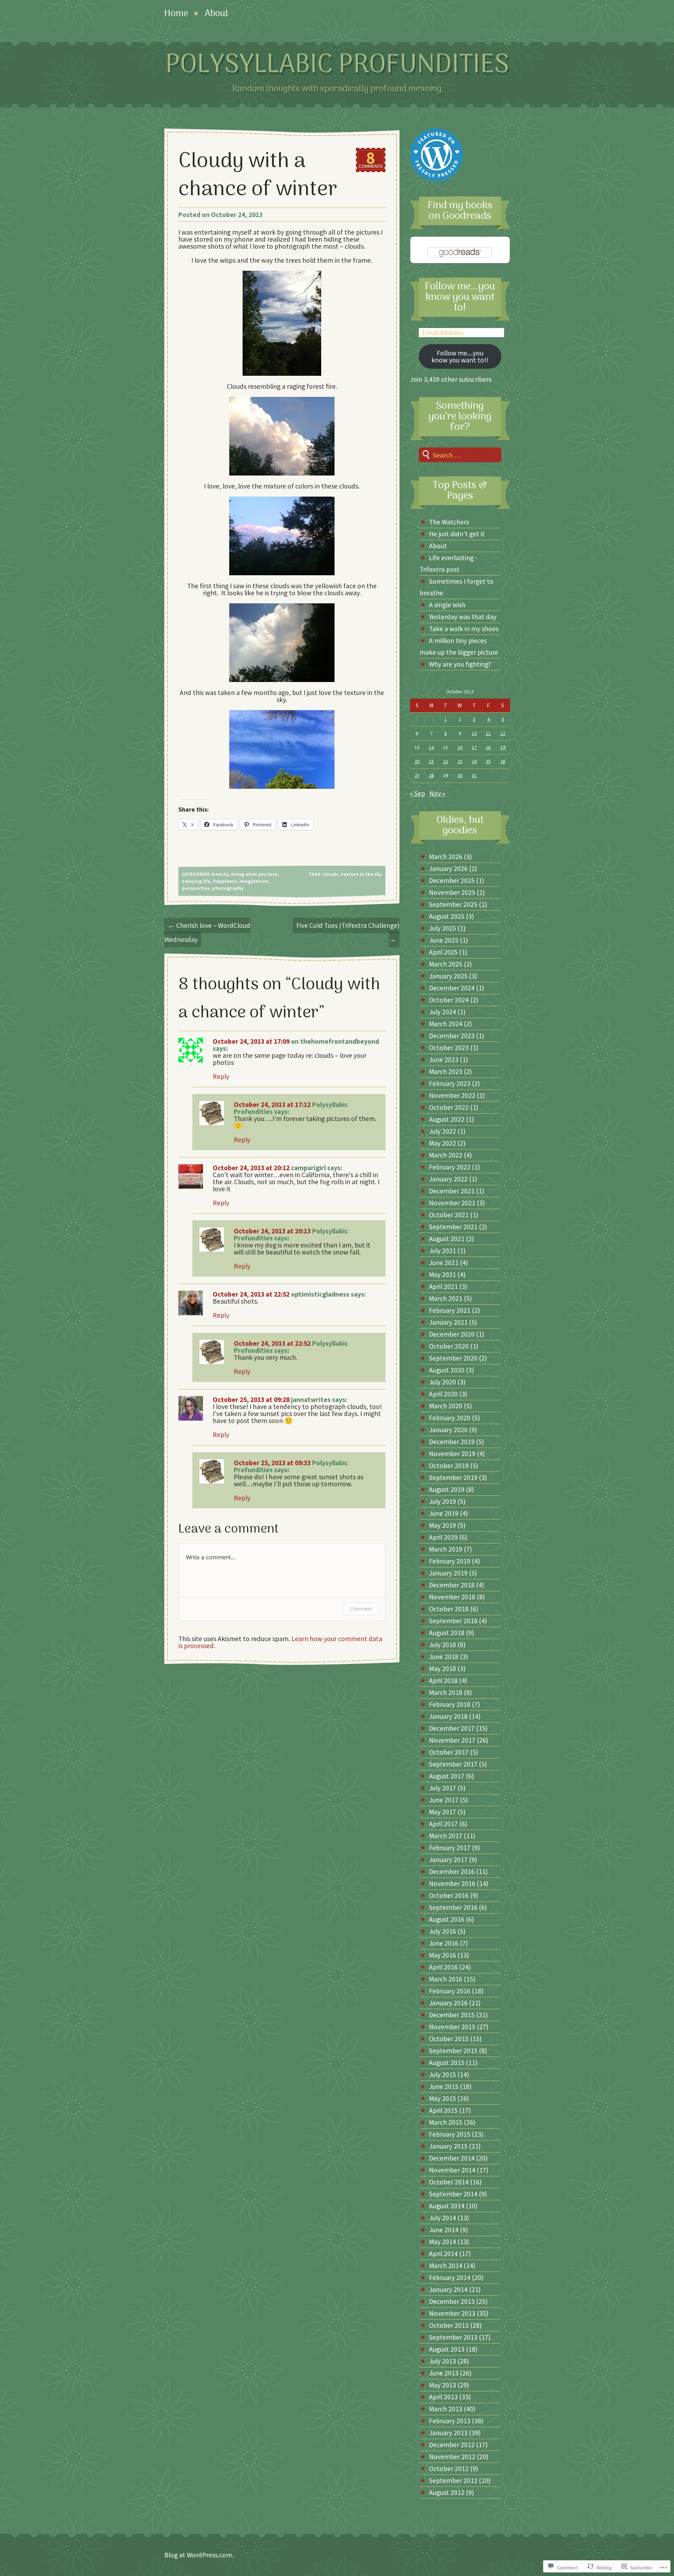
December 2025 (452, 880)
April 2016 (443, 1967)
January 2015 (448, 2146)
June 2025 (444, 940)
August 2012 (447, 2492)
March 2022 (446, 1155)
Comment (361, 1609)
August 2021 (447, 1239)
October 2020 (449, 1346)
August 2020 (447, 1370)
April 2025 (443, 952)
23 (460, 761)
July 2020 (442, 1382)
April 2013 (443, 2397)
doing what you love (254, 874)
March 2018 (446, 1692)
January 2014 (448, 2289)
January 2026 (448, 869)
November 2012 (452, 2457)
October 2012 (449, 2469)
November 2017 (452, 1740)
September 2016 (453, 1907)
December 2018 (452, 1585)
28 (431, 775)
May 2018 (442, 1669)
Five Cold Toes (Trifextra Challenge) (348, 932)
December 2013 (452, 2301)
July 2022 (442, 1131)
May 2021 (442, 1274)
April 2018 (443, 1680)
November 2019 (452, 1454)
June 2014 (444, 2230)
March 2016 (446, 1979)
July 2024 (442, 1012)
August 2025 (447, 916)
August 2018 (447, 1633)
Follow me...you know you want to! (460, 297)
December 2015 (452, 2015)
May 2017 (442, 1812)
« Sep (418, 793)
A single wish (447, 605)
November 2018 (452, 1597)
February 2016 (450, 1991)
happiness (225, 881)
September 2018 (453, 1621)
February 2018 (450, 1704)
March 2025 (446, 964)
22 (445, 761)
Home (176, 14)
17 (474, 747)
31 (474, 775)
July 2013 (442, 2361)
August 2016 (447, 1919)
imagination (254, 881)
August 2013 (447, 2349)
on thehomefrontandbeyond (335, 1041)
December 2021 (452, 1191)
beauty (220, 874)
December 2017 (452, 1728)
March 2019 (446, 1549)
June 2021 (444, 1263)
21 (431, 761)
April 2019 (443, 1537)
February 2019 (450, 1561)
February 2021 (450, 1310)
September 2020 (453, 1358)
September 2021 (453, 1227)
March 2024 (446, 1024)
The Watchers (449, 522)
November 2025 (452, 892)
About (217, 14)
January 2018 (448, 1716)
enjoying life (196, 881)
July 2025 (442, 928)
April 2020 (443, 1394)
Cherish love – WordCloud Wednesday (207, 932)
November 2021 (452, 1203)
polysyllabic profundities (337, 65)
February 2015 (450, 2134)
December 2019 (452, 1442)
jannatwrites (311, 1400)
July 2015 (442, 2074)
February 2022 (450, 1167)
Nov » (437, 793)
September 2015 (453, 2051)
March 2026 (446, 857)
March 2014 (446, 2266)
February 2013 (450, 2421)
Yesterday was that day (463, 617)
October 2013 (449, 2325)
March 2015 (446, 2122)
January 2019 (448, 1573)
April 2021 (443, 1286)
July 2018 (442, 1645)
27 (417, 775)
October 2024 (449, 1000)
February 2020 (450, 1418)
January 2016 (448, 2003)
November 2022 (452, 1095)
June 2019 (444, 1513)
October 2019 (449, 1466)
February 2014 (450, 2277)
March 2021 (446, 1298)
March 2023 (446, 1071)
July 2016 (442, 1931)
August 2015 (447, 2063)
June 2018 (444, 1657)
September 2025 (453, 904)
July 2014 (442, 2218)
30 (460, 775)
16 (460, 747)
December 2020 (452, 1334)
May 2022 (442, 1143)
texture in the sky (361, 874)
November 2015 (452, 2027)
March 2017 (446, 1836)
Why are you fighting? (460, 664)
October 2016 (449, 1895)
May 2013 (442, 2385)
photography (228, 888)
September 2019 (453, 1477)
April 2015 (443, 2110)
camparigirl (308, 1168)
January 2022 (448, 1179)
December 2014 (452, 2158)
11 (488, 733)
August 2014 (447, 2206)
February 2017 (450, 1848)
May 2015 (442, 2098)
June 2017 (444, 1800)
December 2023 (452, 1036)
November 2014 (452, 2170)
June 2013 (444, 2373)
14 (431, 747)
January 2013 (448, 2433)
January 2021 (448, 1322)
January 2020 (448, 1430)
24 (474, 761)
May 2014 (442, 2242)
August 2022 (447, 1119)
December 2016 (452, 1872)
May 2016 (442, 1955)
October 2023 (449, 1048)
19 (503, 747)
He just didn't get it (457, 534)
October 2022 (449, 1107)
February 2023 (450, 1083)
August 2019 (447, 1489)
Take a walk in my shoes (464, 629)
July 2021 (442, 1251)
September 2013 (453, 2337)
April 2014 (443, 2254)
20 (417, 761)
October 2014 (449, 2182)
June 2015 (444, 2086)
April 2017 (443, 1824)
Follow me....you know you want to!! (460, 356)
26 (503, 761)
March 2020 (446, 1406)
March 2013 (446, 2409)
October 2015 (449, 2039)
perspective (196, 888)
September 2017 (453, 1764)
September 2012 (453, 2480)
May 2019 (442, 1525)
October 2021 (449, 1215)
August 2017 (447, 1776)
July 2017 (442, 1788)
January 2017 (448, 1860)
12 (503, 733)
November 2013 (452, 2313)
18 (488, 747)
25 (488, 761)
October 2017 (449, 1752)
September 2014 (453, 2194)
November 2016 (452, 1883)
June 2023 (444, 1060)
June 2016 (444, 1943)
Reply (221, 1076)
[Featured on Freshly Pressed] (436, 179)
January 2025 (448, 976)
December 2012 (452, 2445)
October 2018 (449, 1609)
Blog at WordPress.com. (199, 2555)
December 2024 (452, 988)
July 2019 (442, 1501)
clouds (331, 874)
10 (474, 733)
